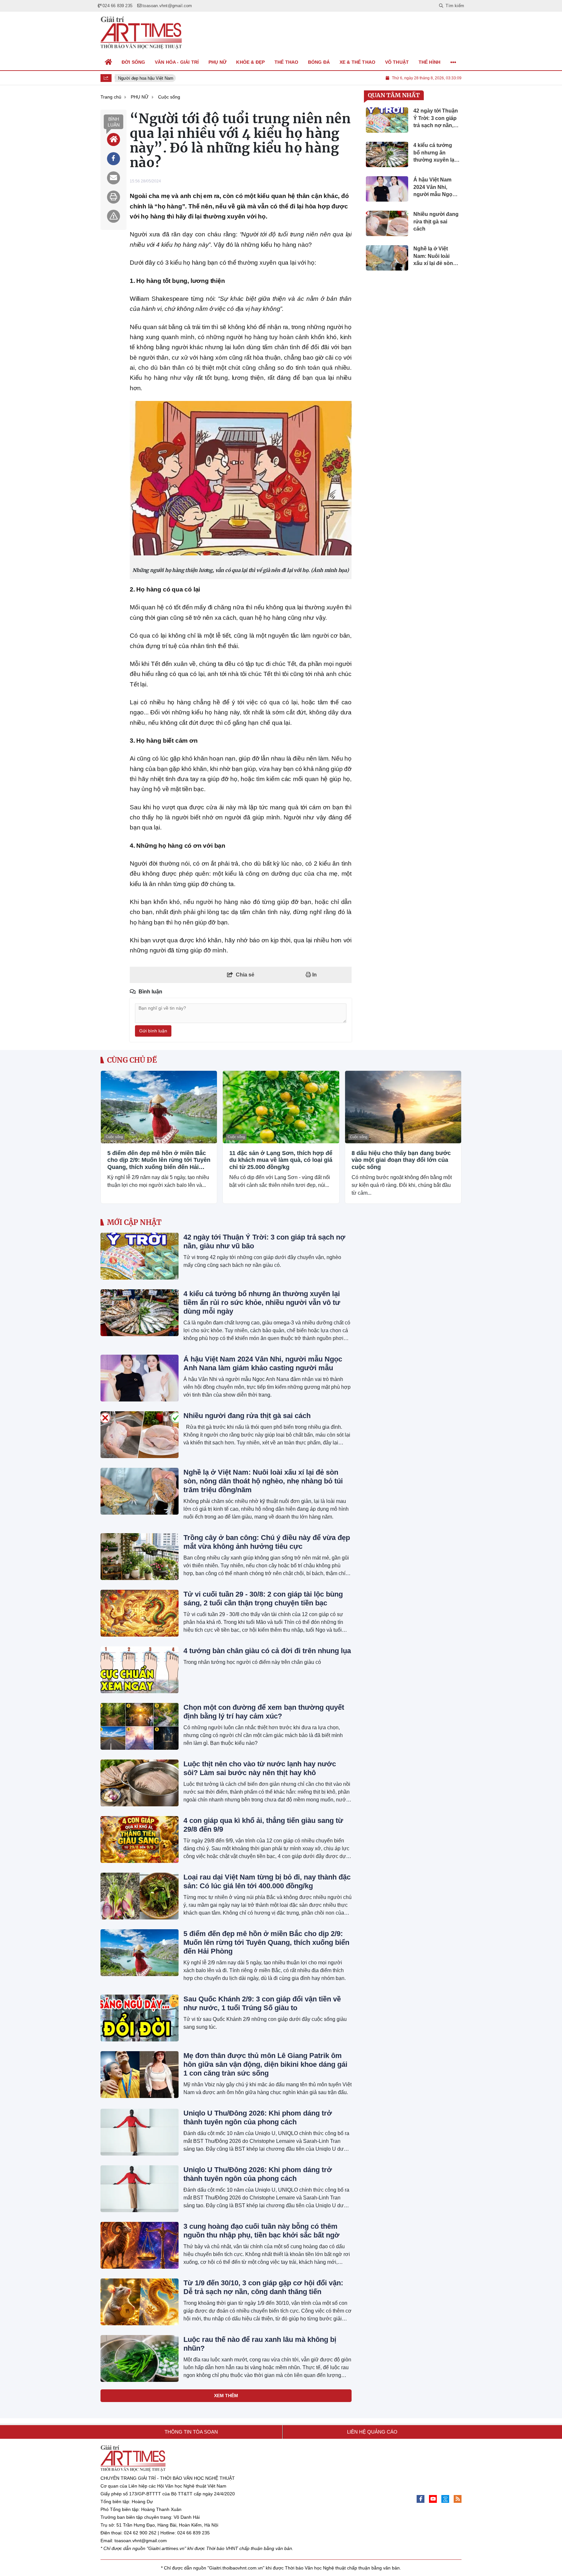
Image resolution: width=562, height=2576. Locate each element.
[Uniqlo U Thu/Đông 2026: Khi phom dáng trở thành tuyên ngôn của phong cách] (140, 2132)
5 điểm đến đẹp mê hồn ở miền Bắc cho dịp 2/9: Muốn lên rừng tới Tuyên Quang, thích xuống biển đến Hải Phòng (159, 1160)
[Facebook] (421, 2499)
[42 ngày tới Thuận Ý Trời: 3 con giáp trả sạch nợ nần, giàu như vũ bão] (140, 1256)
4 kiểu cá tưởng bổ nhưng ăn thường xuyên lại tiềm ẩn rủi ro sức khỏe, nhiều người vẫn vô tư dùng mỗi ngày (262, 1302)
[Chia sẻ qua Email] (114, 178)
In (314, 975)
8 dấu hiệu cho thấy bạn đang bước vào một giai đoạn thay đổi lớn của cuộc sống (401, 1160)
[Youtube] (433, 2499)
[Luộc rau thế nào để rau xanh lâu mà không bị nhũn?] (140, 2358)
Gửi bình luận (153, 1031)
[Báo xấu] (114, 216)
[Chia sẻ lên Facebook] (114, 159)
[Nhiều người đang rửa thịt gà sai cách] (140, 1435)
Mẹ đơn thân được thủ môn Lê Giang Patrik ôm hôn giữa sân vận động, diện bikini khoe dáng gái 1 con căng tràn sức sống (265, 2064)
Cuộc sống (114, 1137)
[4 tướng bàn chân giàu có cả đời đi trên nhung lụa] (140, 1670)
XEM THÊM (226, 2396)
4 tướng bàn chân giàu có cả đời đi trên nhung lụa (267, 1651)
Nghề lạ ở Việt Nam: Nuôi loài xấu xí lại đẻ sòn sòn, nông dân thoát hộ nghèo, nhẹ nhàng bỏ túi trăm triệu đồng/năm (263, 1481)
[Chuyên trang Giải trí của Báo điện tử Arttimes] (141, 33)
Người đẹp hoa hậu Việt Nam (140, 78)
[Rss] (458, 2499)
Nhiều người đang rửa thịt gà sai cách (247, 1416)
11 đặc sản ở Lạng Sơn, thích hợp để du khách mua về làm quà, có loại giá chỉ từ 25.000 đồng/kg (281, 1160)
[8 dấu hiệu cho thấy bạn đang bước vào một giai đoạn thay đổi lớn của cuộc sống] (403, 1107)
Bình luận (114, 122)
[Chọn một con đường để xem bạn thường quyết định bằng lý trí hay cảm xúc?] (140, 1726)
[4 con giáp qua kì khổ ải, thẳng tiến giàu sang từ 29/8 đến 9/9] (140, 1839)
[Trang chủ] (109, 62)
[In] (114, 197)
